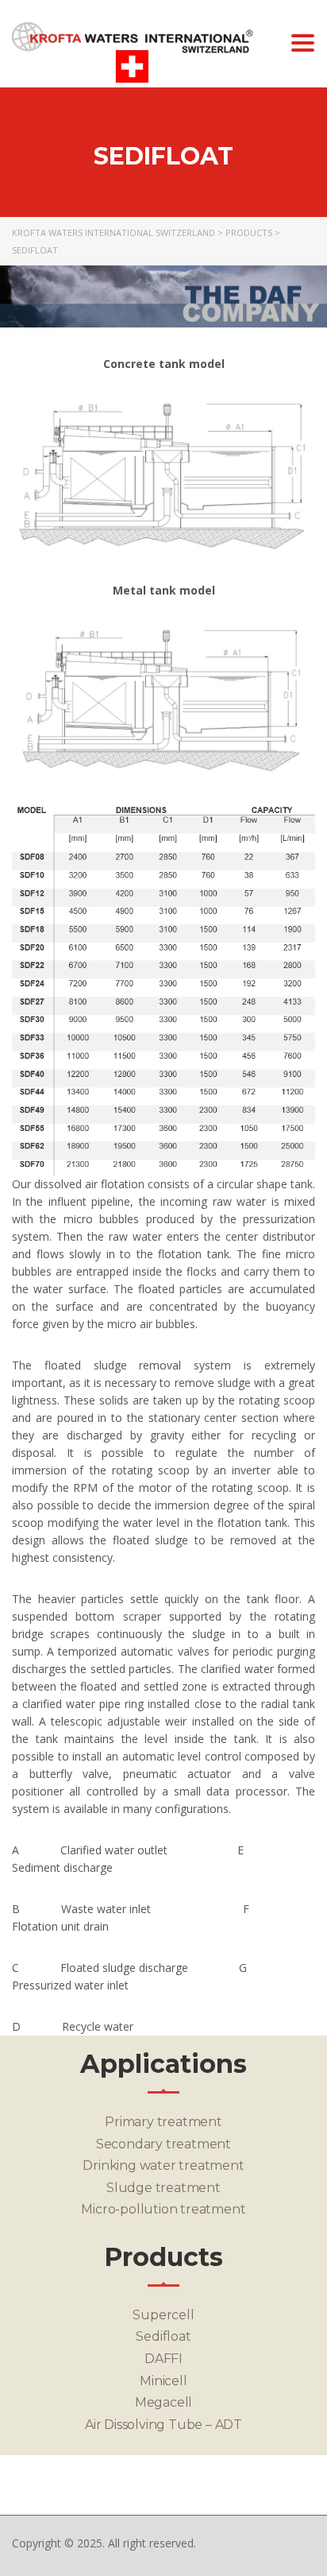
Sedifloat (163, 2336)
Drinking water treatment (163, 2165)
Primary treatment (163, 2122)
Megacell (163, 2402)
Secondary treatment (163, 2144)
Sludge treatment (163, 2188)
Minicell (163, 2381)
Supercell (163, 2315)
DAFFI (163, 2359)
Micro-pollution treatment (163, 2209)
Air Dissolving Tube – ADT (163, 2425)
